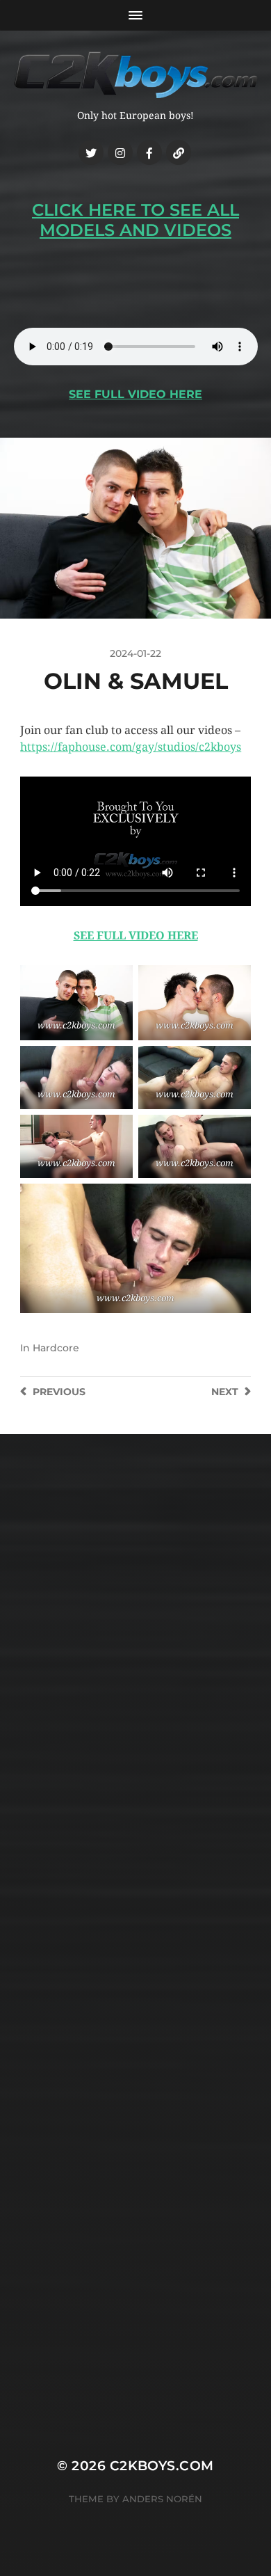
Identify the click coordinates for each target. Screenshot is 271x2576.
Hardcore (56, 1348)
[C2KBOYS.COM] (136, 75)
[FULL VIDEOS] (179, 152)
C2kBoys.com (162, 2466)
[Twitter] (91, 152)
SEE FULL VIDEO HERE (135, 394)
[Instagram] (120, 152)
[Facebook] (149, 152)
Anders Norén (162, 2499)
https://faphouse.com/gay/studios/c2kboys (131, 747)
